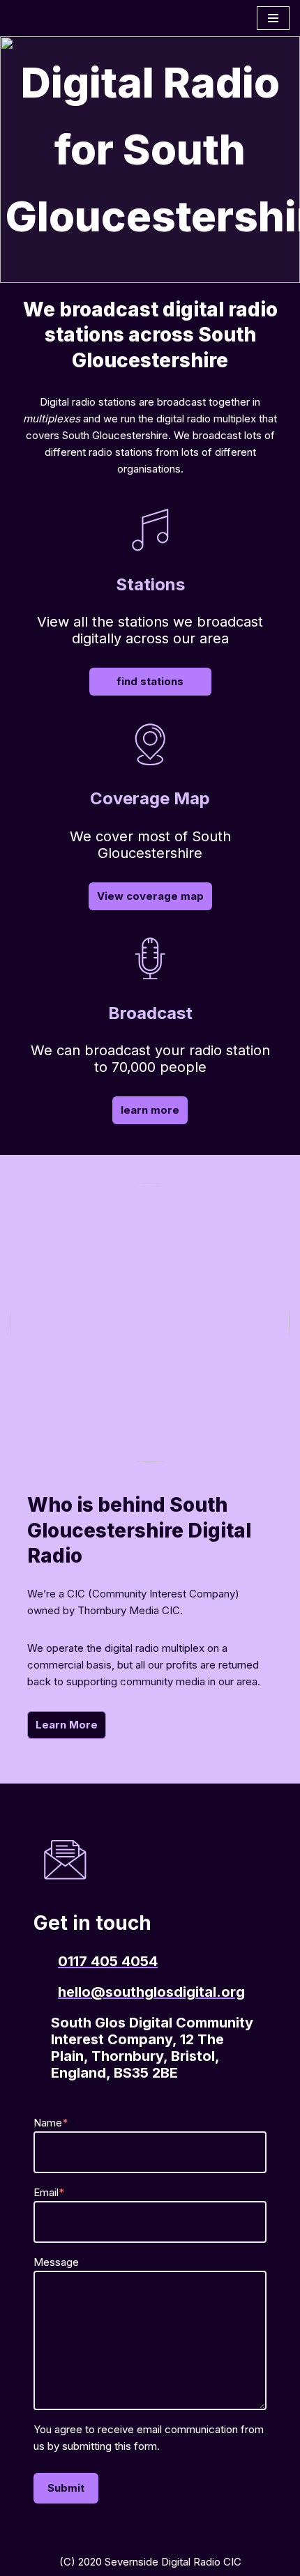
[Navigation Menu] (273, 18)
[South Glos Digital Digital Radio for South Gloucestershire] (52, 18)
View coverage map (150, 896)
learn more (150, 1110)
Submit (66, 2488)
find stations (150, 681)
